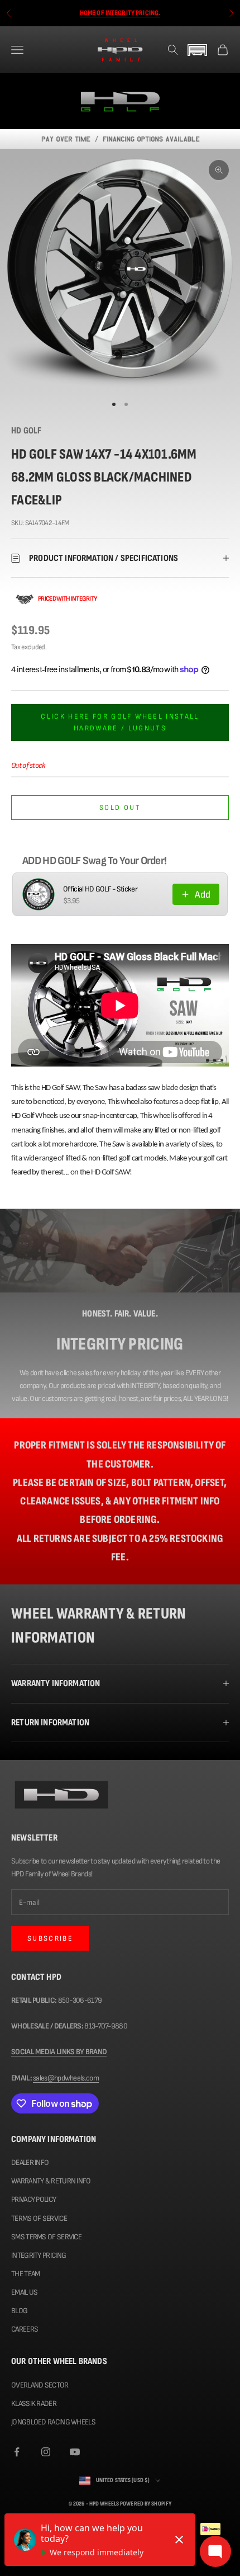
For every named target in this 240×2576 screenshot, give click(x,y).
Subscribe (50, 1938)
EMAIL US (24, 2292)
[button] (198, 50)
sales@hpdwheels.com (66, 2078)
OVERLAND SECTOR (40, 2385)
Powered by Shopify (146, 2504)
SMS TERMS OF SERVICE (46, 2237)
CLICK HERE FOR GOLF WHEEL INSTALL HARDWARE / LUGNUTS (120, 722)
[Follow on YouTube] (75, 2452)
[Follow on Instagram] (46, 2452)
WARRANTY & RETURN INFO (51, 2181)
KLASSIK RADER (34, 2403)
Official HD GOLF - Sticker (100, 889)
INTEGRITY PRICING (39, 2255)
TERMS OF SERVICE (39, 2218)
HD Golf (26, 431)
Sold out (120, 808)
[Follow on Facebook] (17, 2452)
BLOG (19, 2311)
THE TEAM (25, 2274)
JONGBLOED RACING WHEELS (53, 2422)
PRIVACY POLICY (33, 2199)
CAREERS (25, 2329)
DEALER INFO (30, 2162)
